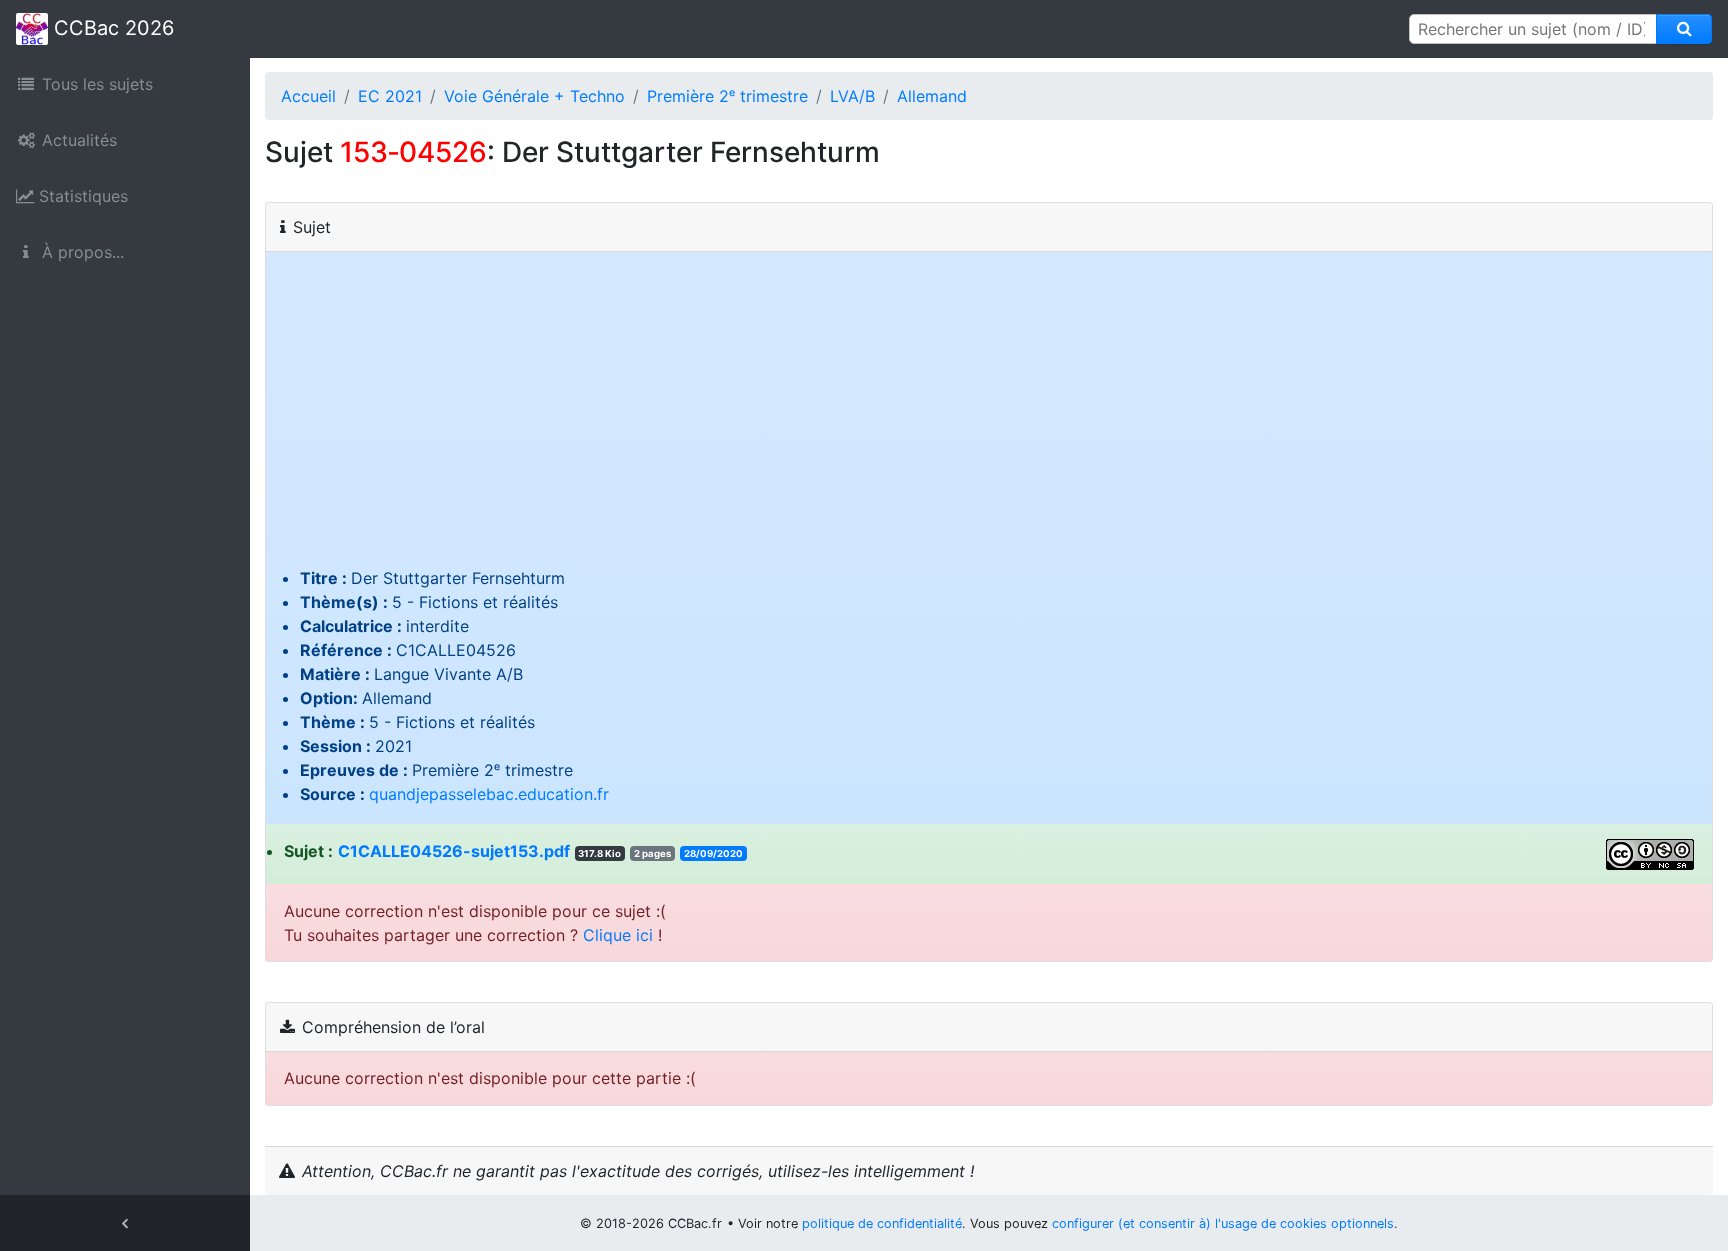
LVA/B (852, 96)
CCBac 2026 (111, 28)
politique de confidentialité (882, 1223)
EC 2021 (390, 96)
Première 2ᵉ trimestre (727, 96)
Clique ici (618, 935)
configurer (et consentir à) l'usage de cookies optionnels (1223, 1223)
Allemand (932, 96)
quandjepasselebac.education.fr (489, 794)
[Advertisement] (989, 416)
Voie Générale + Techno (534, 96)
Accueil (308, 96)
